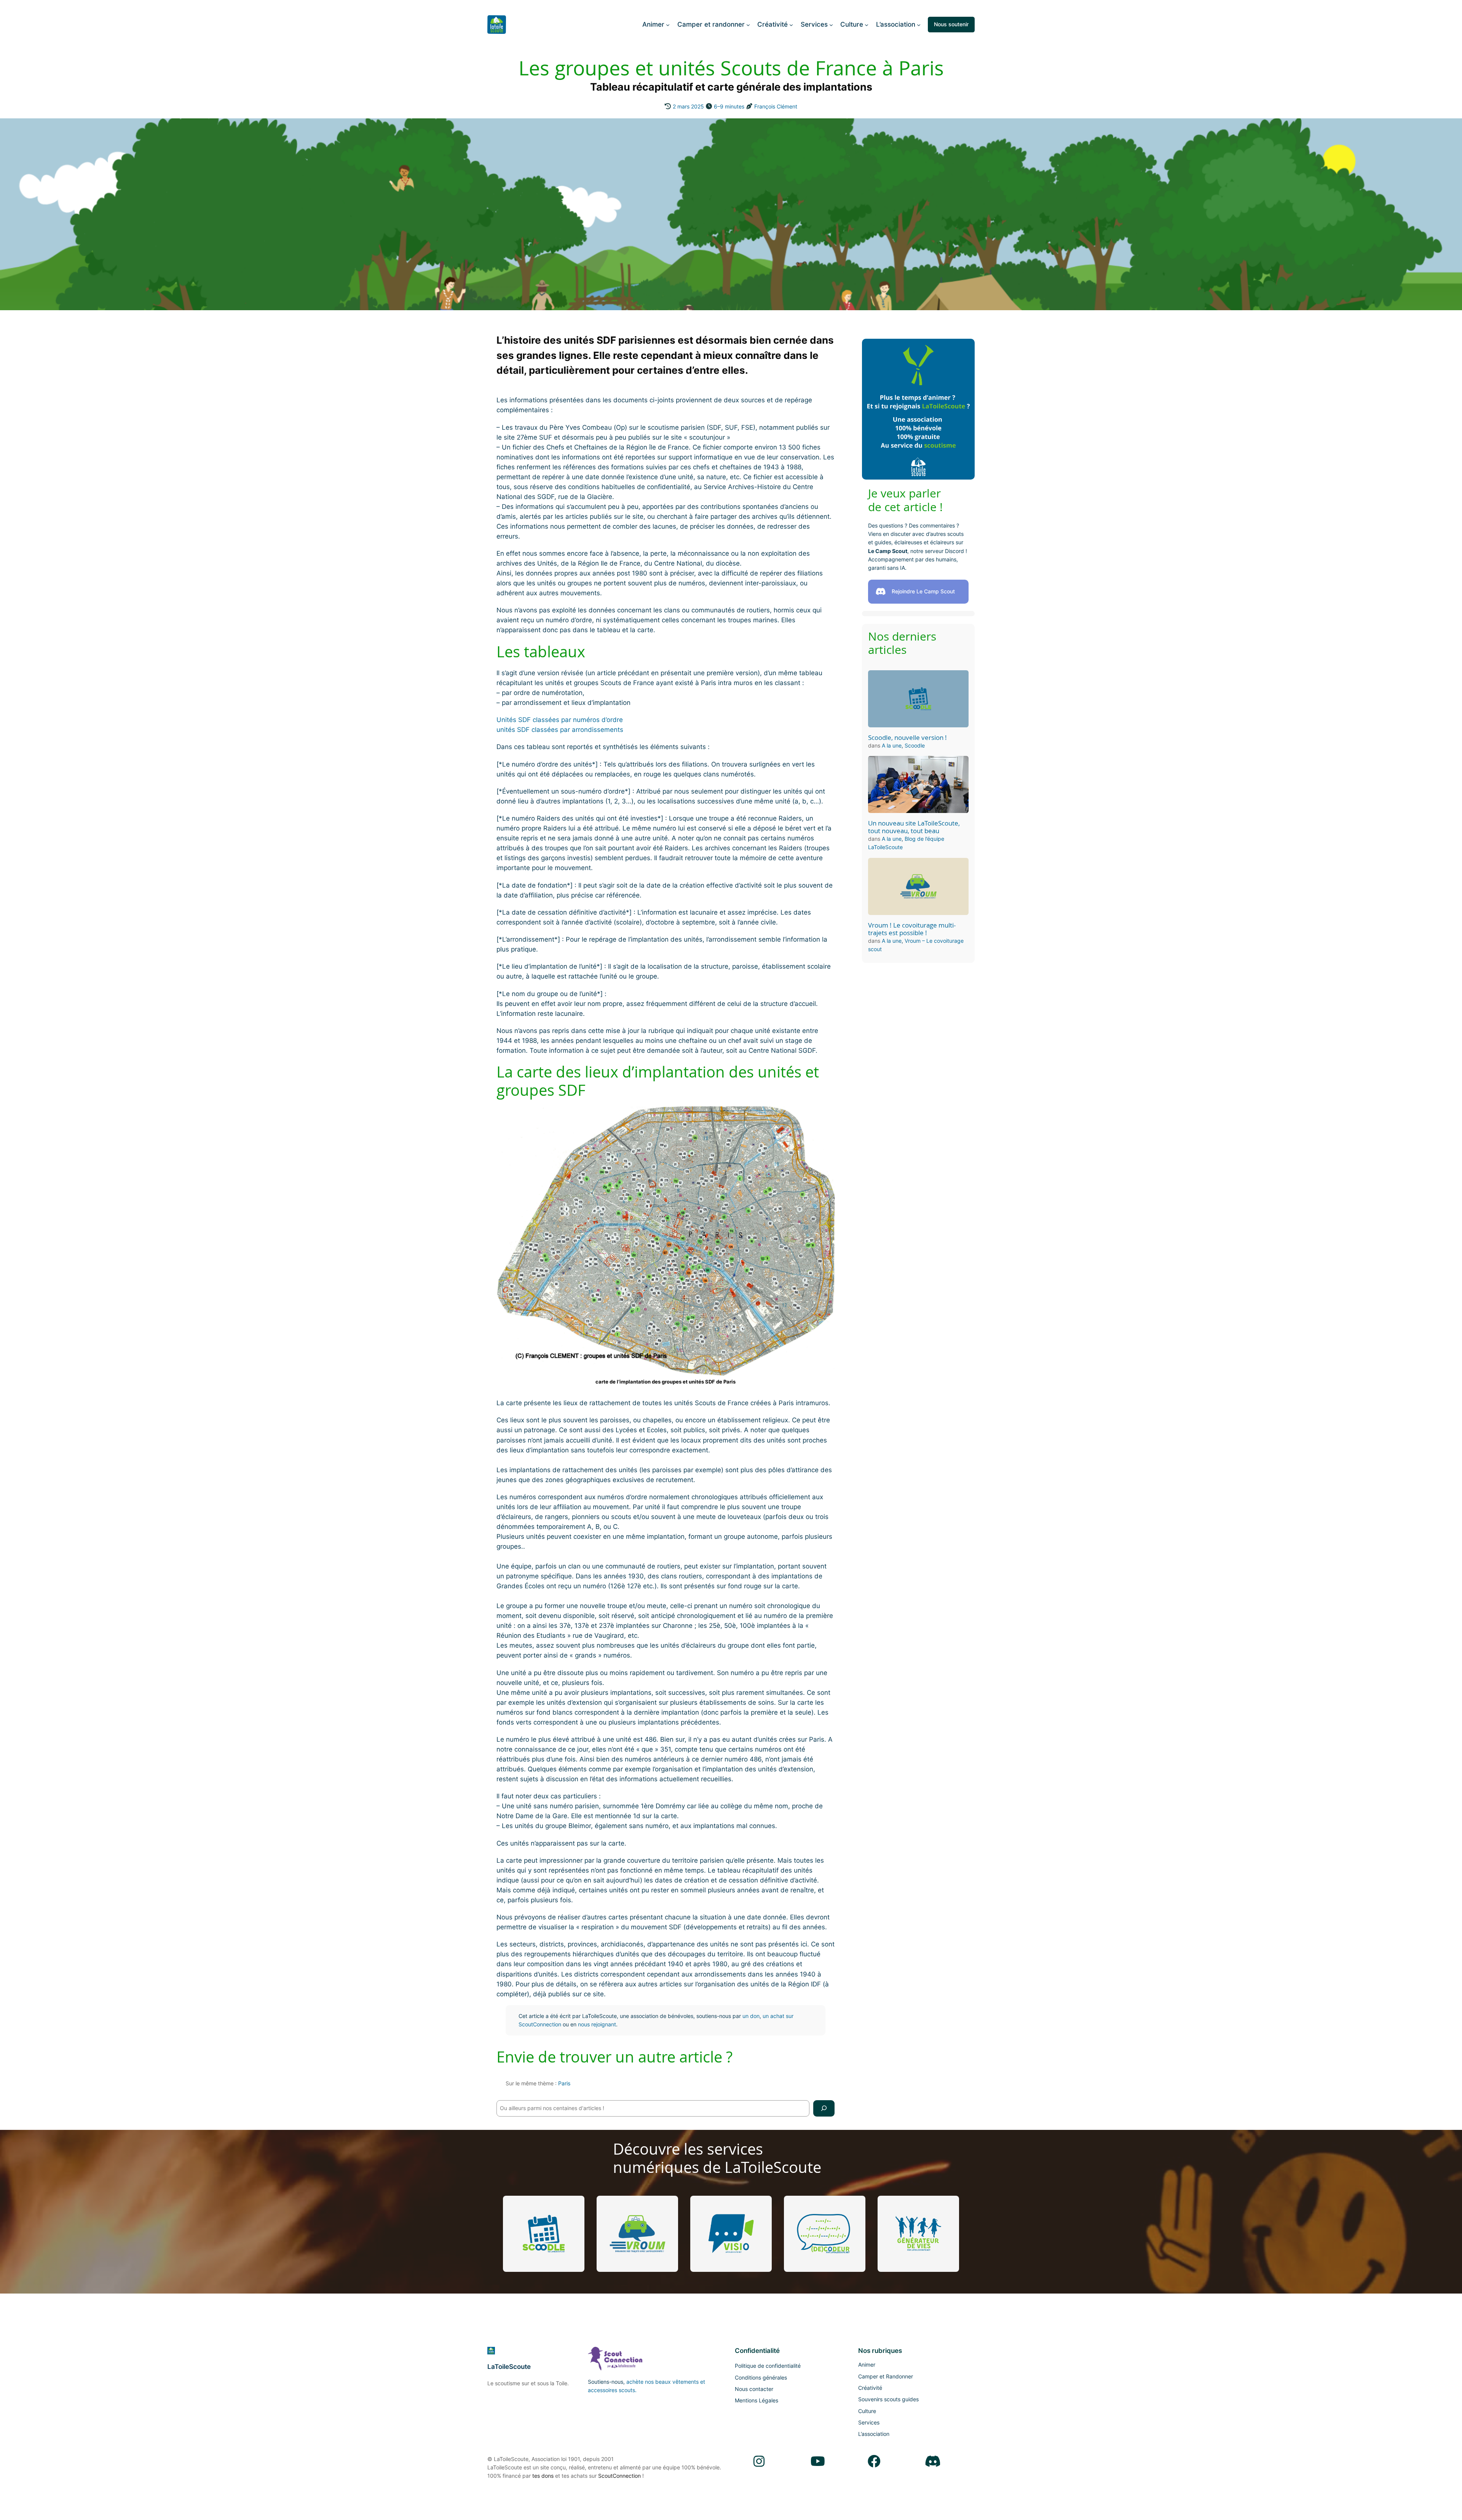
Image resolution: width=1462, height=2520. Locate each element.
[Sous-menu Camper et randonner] (748, 24)
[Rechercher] (824, 2108)
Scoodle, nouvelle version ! (907, 738)
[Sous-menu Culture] (867, 24)
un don (751, 2016)
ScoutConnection (619, 2476)
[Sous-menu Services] (831, 24)
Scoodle (915, 745)
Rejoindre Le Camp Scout (923, 591)
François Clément (776, 106)
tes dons (543, 2476)
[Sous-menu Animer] (668, 24)
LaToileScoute (509, 2367)
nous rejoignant (597, 2024)
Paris (564, 2083)
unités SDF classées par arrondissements (560, 730)
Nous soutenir (951, 24)
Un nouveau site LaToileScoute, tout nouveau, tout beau (914, 827)
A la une (892, 745)
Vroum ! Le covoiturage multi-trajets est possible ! (912, 929)
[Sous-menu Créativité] (791, 24)
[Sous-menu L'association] (919, 24)
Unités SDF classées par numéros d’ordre (560, 720)
